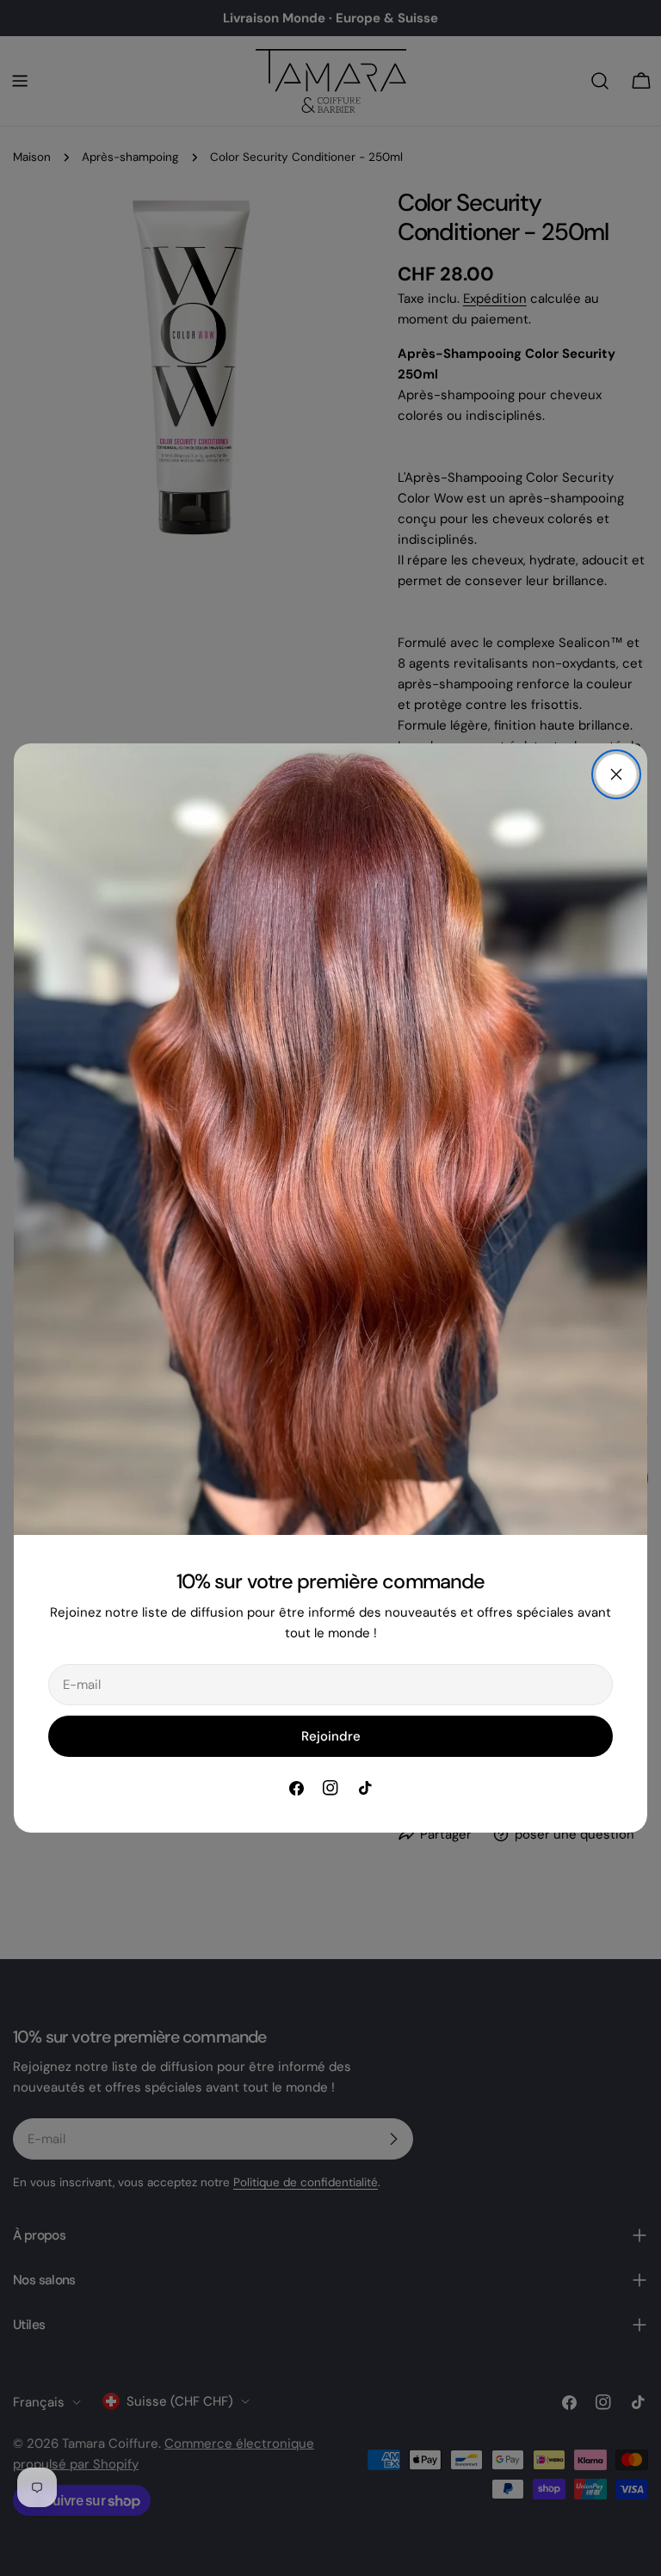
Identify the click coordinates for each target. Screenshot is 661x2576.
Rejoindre (331, 1736)
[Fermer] (616, 774)
